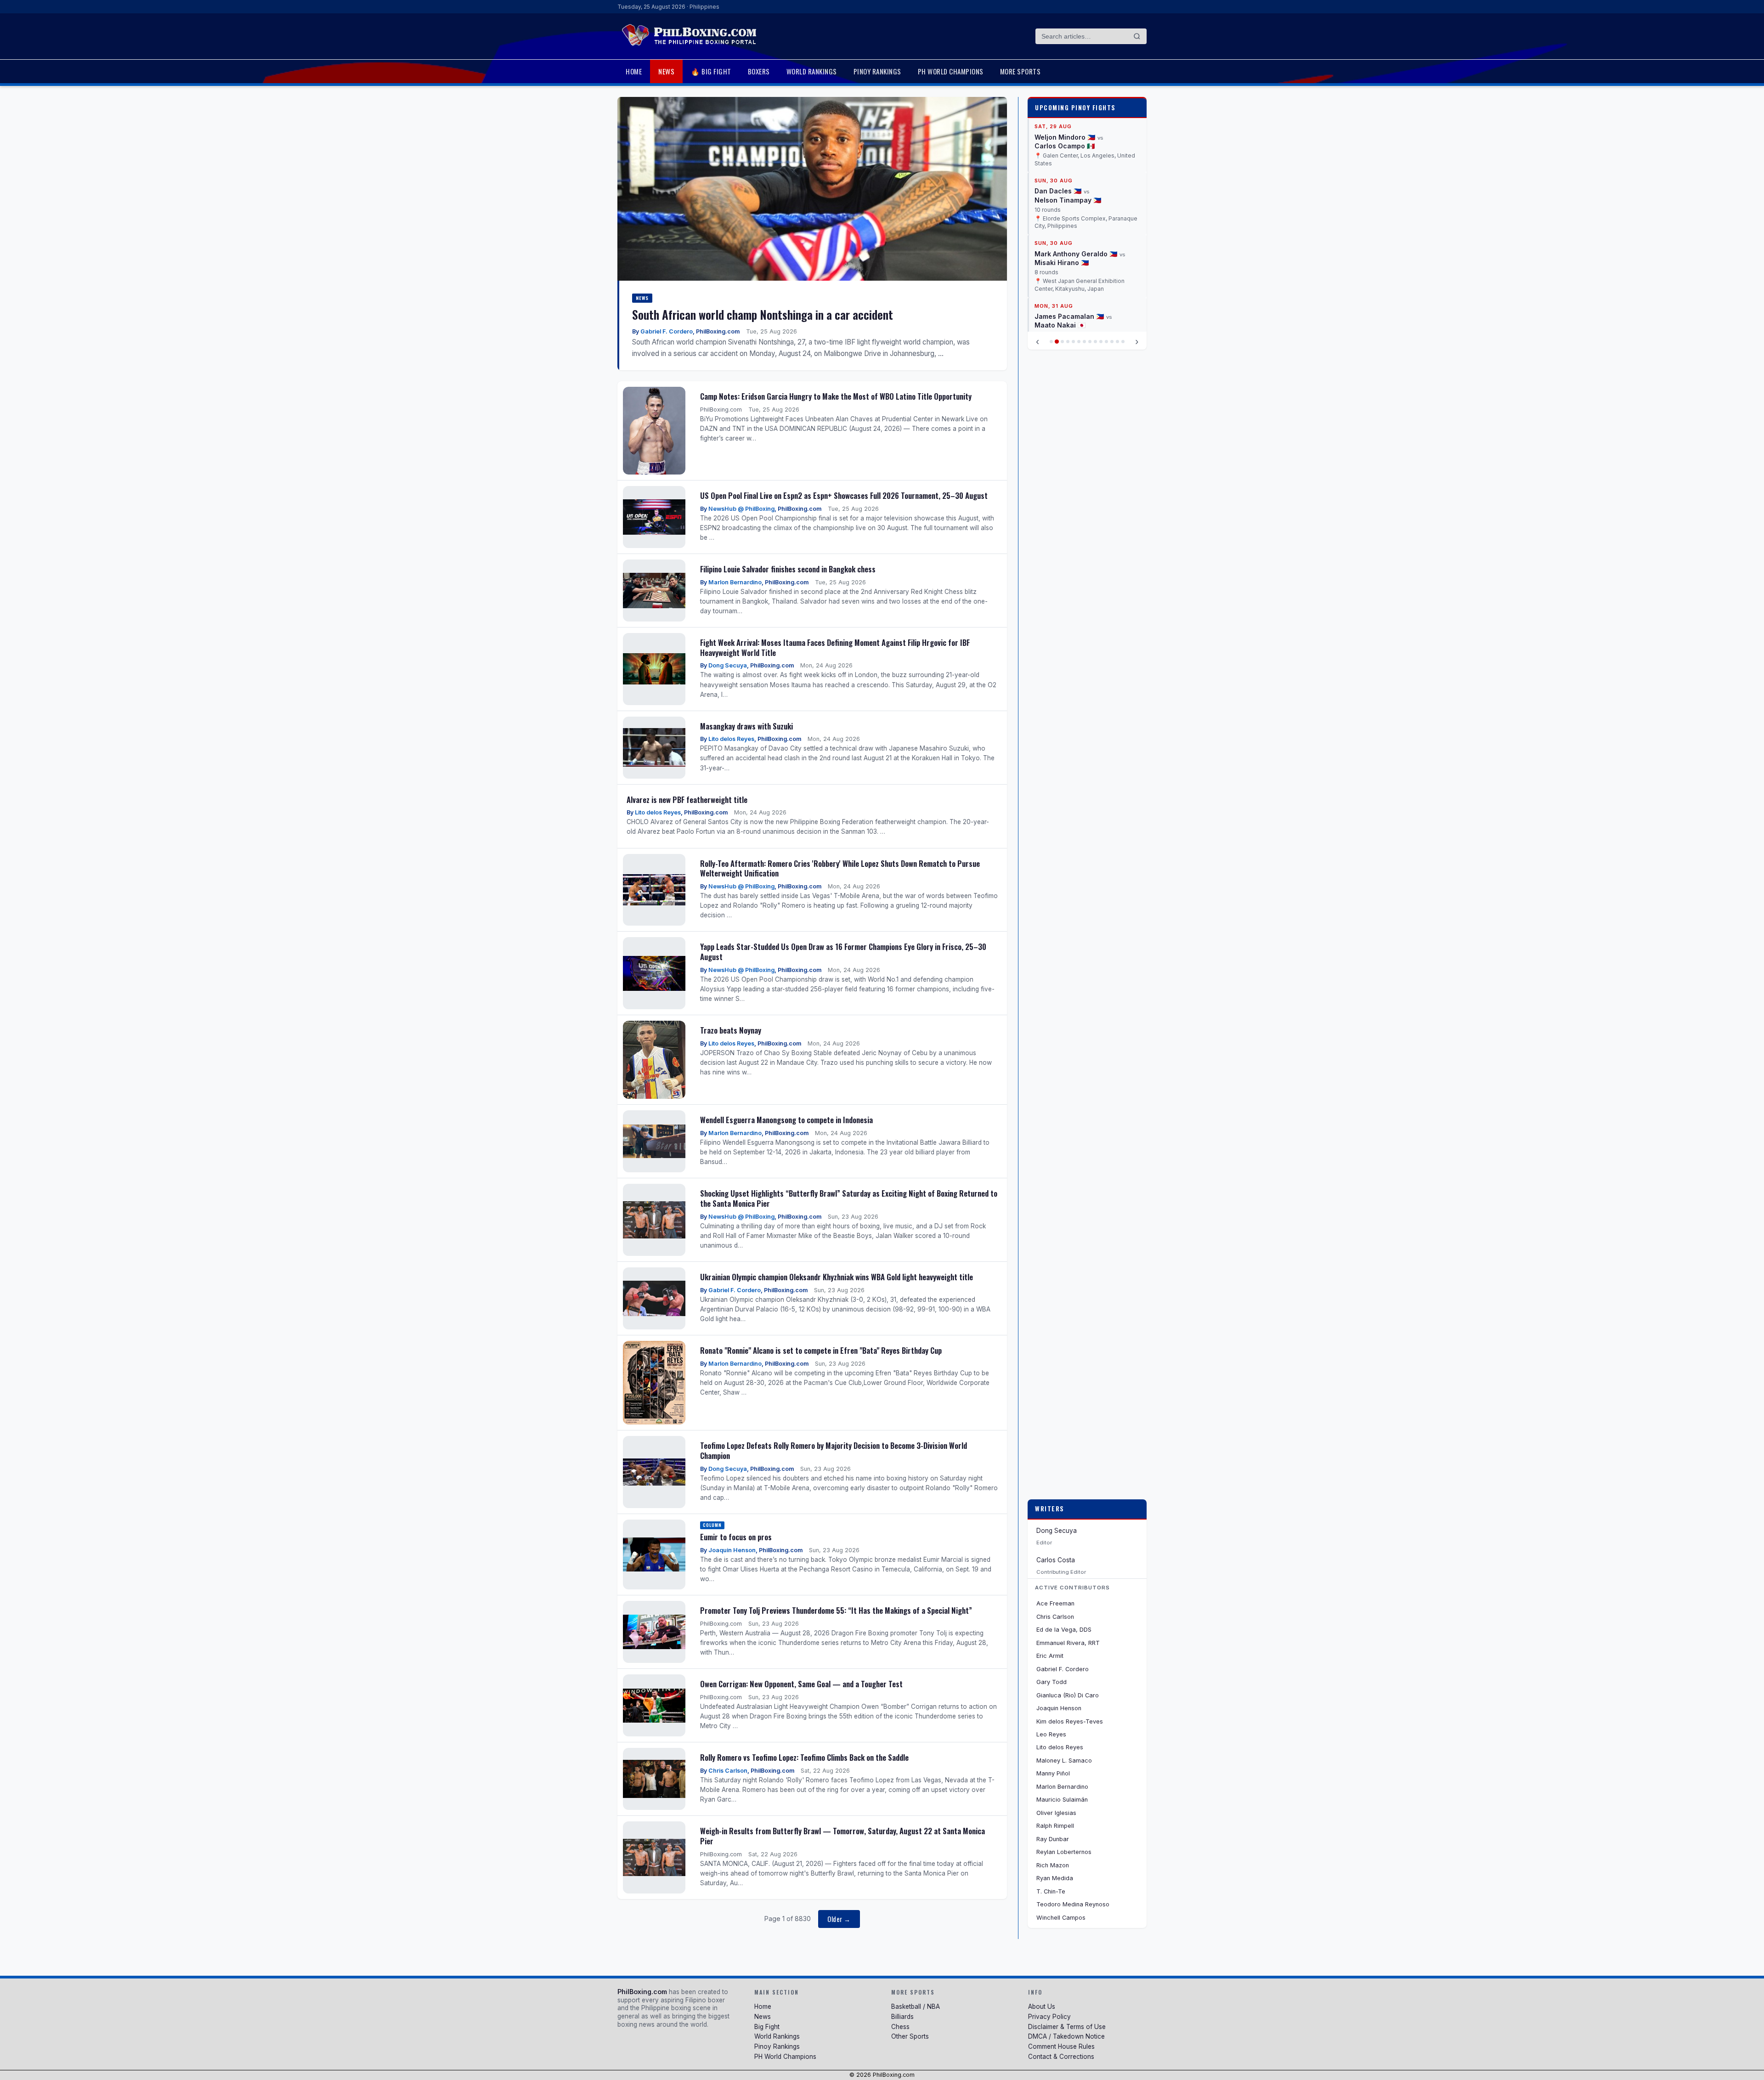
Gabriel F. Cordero (667, 331)
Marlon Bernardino (735, 582)
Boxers (759, 71)
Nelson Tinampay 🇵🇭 (1068, 129)
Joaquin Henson (732, 1550)
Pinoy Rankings (877, 71)
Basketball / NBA (916, 2007)
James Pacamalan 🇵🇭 (1069, 245)
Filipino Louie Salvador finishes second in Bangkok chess (788, 569)
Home (634, 71)
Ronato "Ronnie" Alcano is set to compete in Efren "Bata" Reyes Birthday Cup (821, 1350)
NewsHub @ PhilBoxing (741, 509)
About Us (1042, 2007)
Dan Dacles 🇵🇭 (1058, 120)
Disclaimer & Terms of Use (1067, 2027)
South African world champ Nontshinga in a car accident (763, 314)
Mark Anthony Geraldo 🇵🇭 (1076, 183)
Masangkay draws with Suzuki (746, 726)
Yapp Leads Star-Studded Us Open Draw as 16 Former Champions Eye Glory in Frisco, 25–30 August (843, 952)
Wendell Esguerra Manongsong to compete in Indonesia (786, 1120)
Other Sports (910, 2036)
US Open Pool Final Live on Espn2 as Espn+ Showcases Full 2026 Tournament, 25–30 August (844, 495)
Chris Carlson (728, 1771)
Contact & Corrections (1061, 2057)
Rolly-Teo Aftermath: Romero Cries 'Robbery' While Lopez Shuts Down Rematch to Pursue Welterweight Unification (840, 868)
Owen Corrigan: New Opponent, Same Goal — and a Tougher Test (801, 1684)
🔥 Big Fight (711, 71)
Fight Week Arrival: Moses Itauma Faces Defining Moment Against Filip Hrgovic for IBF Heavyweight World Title (835, 647)
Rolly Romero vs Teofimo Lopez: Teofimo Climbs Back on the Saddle (804, 1757)
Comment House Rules (1061, 2046)
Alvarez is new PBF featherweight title (687, 800)
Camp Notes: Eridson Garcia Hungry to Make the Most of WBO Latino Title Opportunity (836, 396)
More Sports (1021, 71)
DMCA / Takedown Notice (1066, 2036)
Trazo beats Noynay (731, 1030)
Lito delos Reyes (731, 739)
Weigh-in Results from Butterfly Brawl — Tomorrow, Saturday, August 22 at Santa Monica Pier (842, 1836)
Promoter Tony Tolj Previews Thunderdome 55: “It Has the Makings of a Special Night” (836, 1610)
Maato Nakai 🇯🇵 (1060, 254)
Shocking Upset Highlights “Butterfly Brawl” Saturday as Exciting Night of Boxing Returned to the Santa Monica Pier (849, 1198)
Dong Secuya (728, 665)
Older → (839, 1919)
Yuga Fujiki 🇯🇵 (1116, 291)
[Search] (1137, 36)
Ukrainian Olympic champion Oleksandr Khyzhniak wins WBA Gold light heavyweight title (837, 1277)
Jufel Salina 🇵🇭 (1059, 291)
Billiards (902, 2017)
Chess (900, 2027)
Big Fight (767, 2027)
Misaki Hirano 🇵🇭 (1062, 191)
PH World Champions (951, 71)
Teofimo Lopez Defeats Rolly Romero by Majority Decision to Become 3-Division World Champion (834, 1450)
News (666, 71)
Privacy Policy (1049, 2017)
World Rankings (812, 71)
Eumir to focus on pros (736, 1537)
